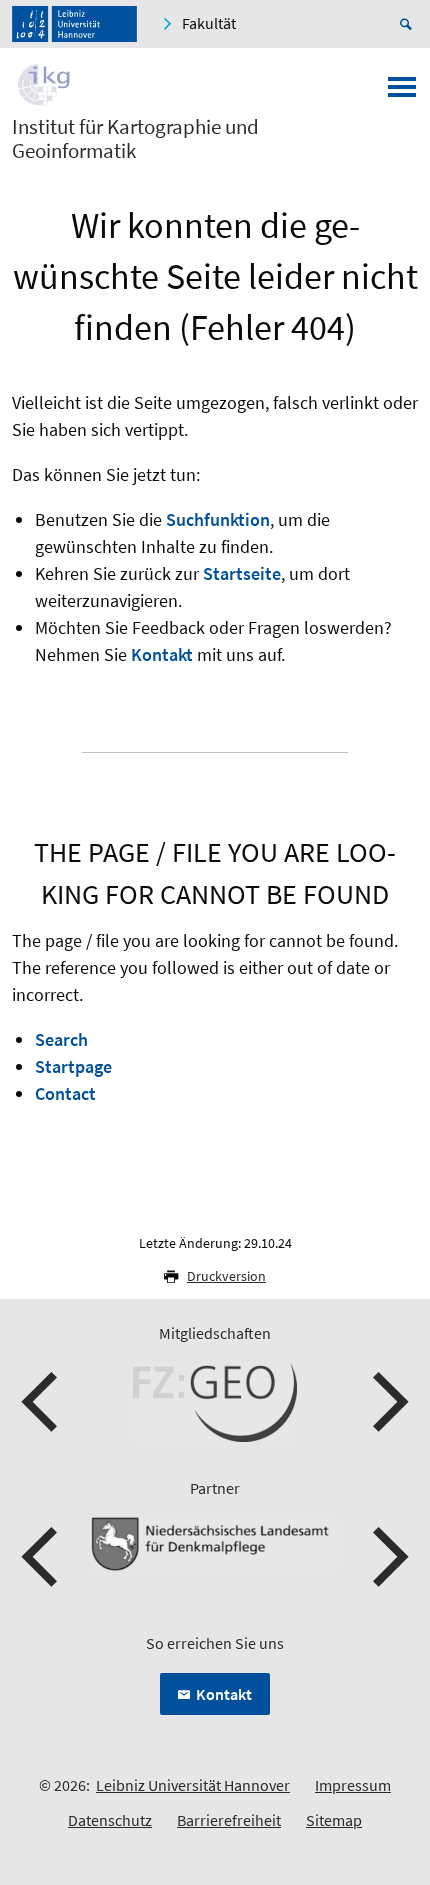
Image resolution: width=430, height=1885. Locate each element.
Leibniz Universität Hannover (193, 1785)
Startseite (242, 573)
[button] (42, 1402)
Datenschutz (110, 1820)
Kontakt (162, 654)
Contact (65, 1093)
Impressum (353, 1785)
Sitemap (334, 1820)
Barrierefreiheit (229, 1820)
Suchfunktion (218, 519)
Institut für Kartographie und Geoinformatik (135, 139)
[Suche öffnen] (409, 24)
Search (61, 1039)
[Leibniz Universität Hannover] (74, 24)
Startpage (73, 1066)
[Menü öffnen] (402, 93)
